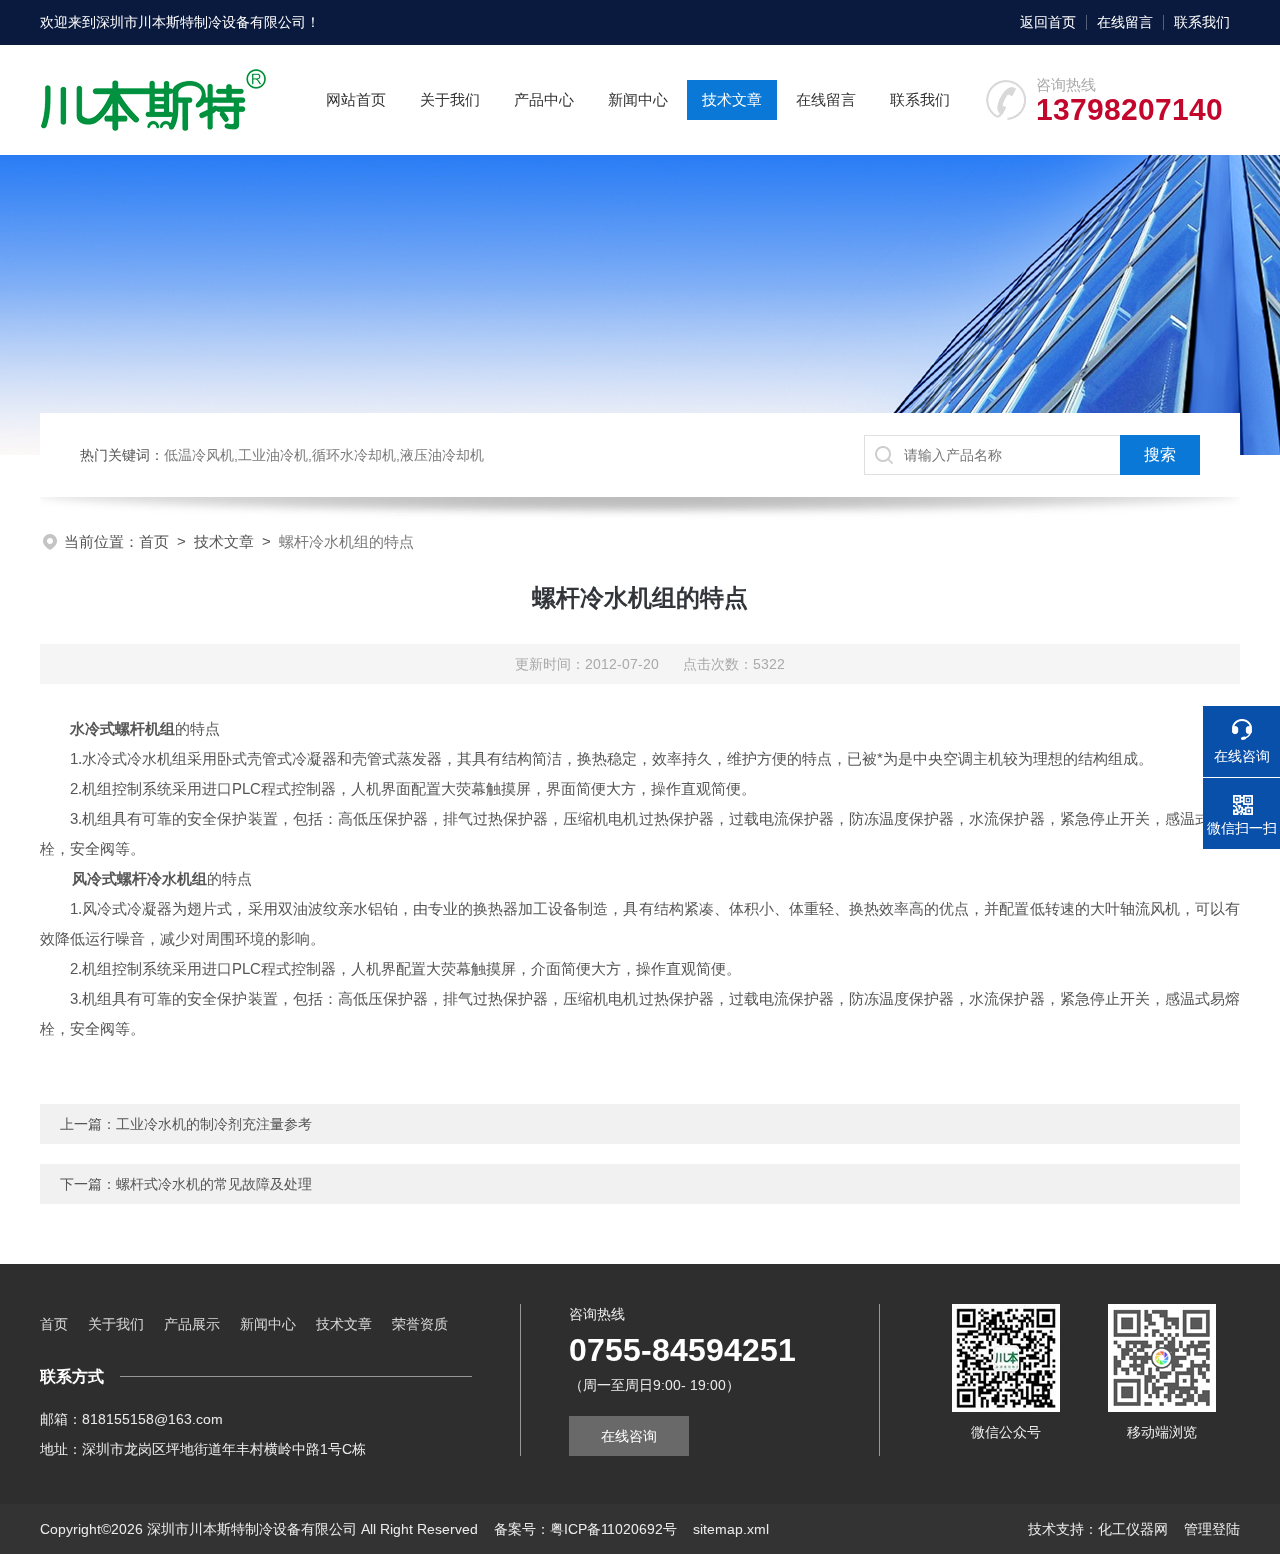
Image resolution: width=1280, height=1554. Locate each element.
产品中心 (544, 99)
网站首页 (356, 99)
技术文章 (732, 99)
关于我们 (450, 99)
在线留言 (1125, 22)
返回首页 (1048, 22)
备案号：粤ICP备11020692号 (585, 1529)
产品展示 (192, 1324)
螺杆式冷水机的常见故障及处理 (214, 1184)
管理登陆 (1212, 1529)
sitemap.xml (731, 1529)
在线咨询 (629, 1436)
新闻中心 (638, 99)
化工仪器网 (1133, 1529)
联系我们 (1202, 22)
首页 (154, 541)
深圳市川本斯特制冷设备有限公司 (201, 22)
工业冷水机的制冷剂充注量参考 (214, 1124)
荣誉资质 (420, 1324)
